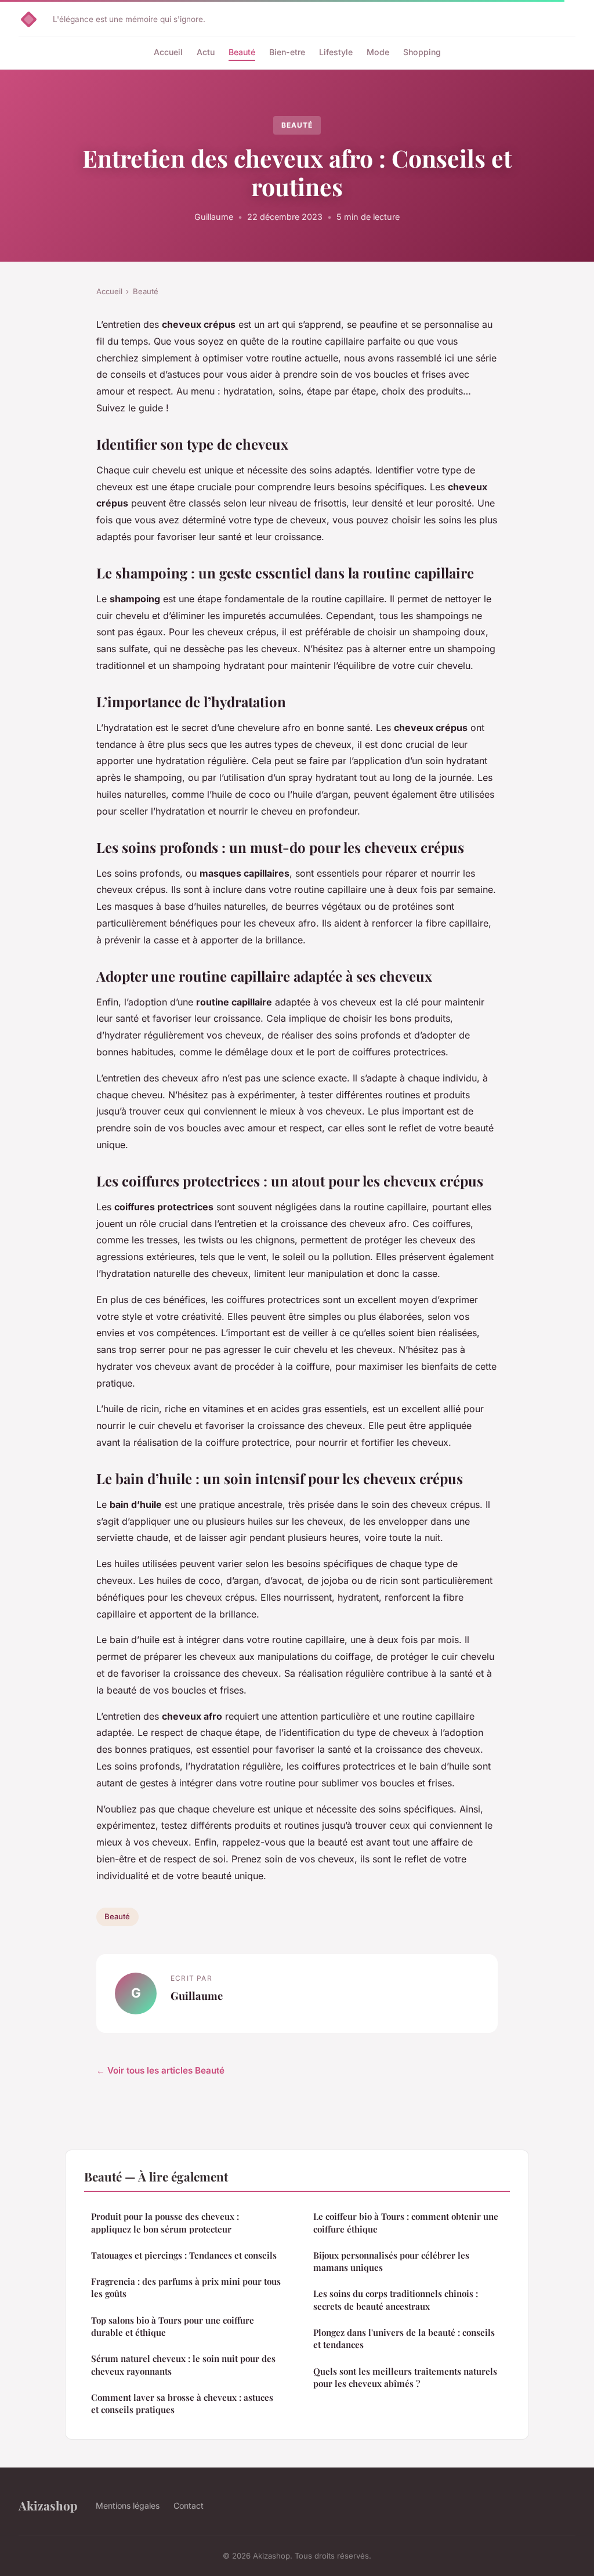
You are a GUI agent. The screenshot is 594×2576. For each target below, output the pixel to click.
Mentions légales (128, 2506)
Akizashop (48, 2505)
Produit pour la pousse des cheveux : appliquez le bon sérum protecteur (165, 2222)
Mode (378, 52)
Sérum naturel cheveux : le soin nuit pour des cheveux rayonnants (183, 2365)
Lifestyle (336, 52)
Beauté (242, 52)
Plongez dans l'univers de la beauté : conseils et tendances (404, 2338)
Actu (206, 52)
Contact (189, 2506)
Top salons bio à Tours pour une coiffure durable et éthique (173, 2326)
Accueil (168, 52)
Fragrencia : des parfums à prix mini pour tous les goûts (186, 2287)
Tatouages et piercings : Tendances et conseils (184, 2255)
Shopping (422, 52)
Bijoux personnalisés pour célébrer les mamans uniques (391, 2261)
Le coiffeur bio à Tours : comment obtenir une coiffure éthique (406, 2222)
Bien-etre (287, 52)
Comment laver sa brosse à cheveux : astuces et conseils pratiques (182, 2403)
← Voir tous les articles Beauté (160, 2070)
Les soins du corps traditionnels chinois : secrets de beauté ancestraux (396, 2300)
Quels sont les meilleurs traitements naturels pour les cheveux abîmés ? (405, 2377)
